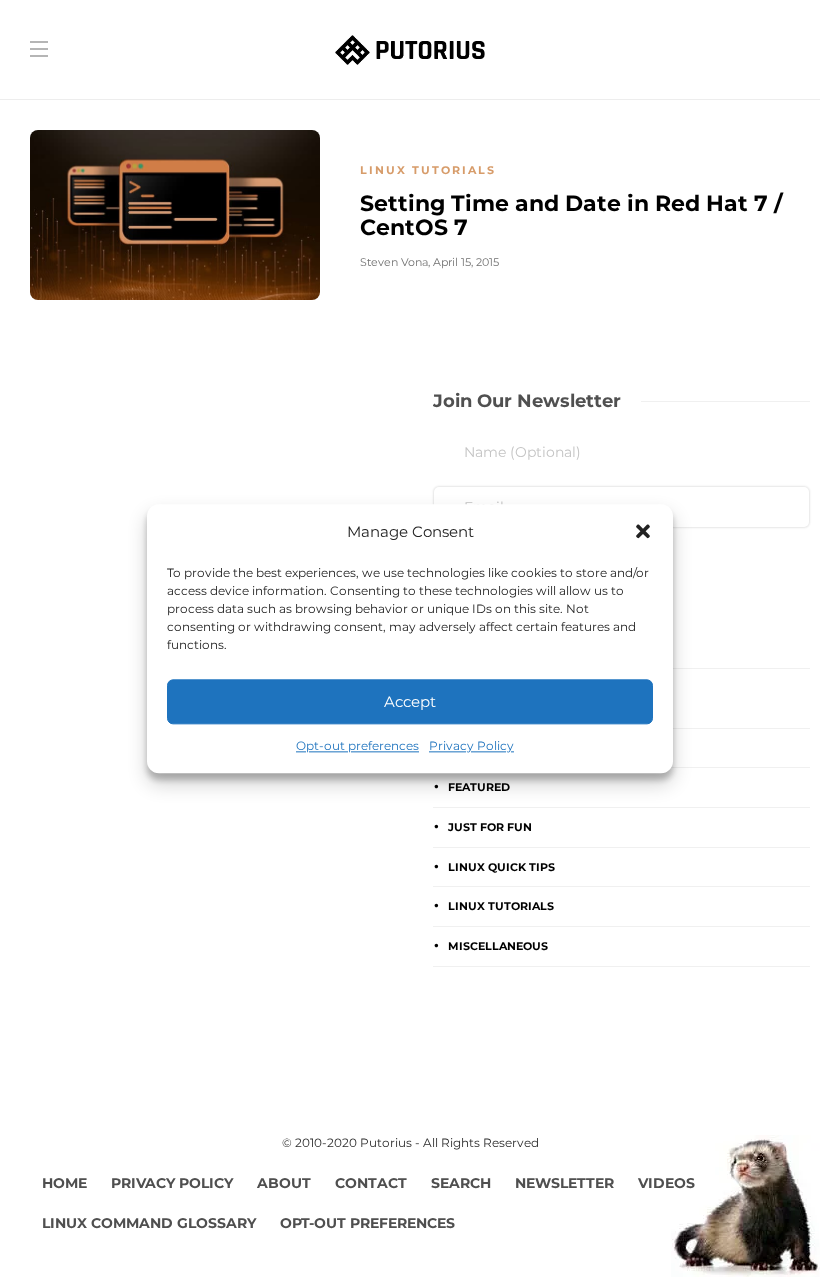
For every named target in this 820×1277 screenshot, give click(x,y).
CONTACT (371, 1183)
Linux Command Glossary (149, 1223)
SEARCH (461, 1183)
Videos (666, 1183)
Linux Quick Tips (501, 867)
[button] (643, 532)
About (284, 1183)
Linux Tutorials (428, 170)
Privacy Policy (471, 745)
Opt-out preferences (357, 745)
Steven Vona (394, 262)
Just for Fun (490, 827)
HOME (64, 1183)
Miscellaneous (498, 946)
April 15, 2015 (466, 262)
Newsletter (564, 1183)
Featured (479, 787)
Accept (410, 701)
